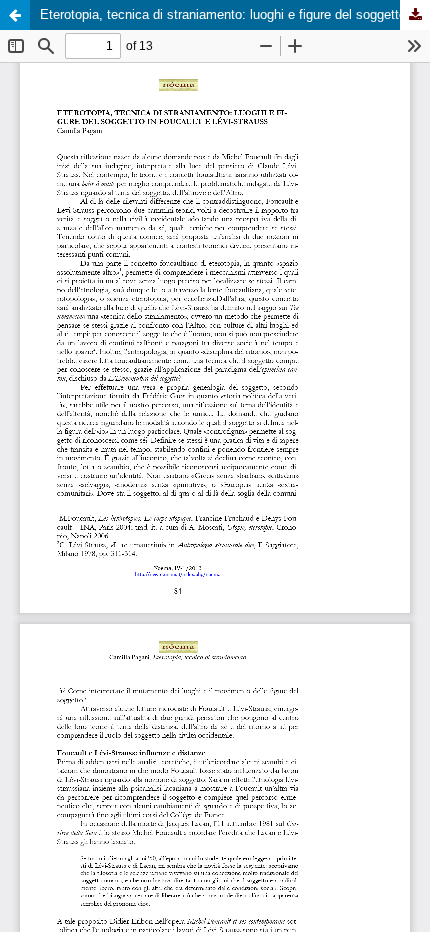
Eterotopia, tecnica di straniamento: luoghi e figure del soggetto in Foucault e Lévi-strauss (235, 14)
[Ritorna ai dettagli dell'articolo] (15, 15)
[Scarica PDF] (415, 15)
